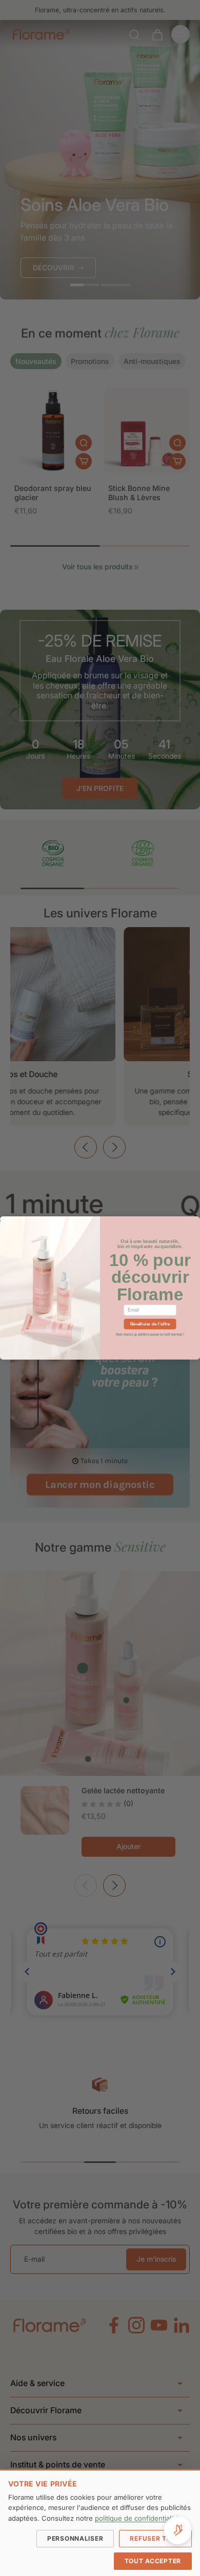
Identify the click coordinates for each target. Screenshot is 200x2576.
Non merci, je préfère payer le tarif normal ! (150, 1334)
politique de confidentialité (137, 2518)
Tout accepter (153, 2561)
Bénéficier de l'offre (150, 1324)
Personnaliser (75, 2538)
